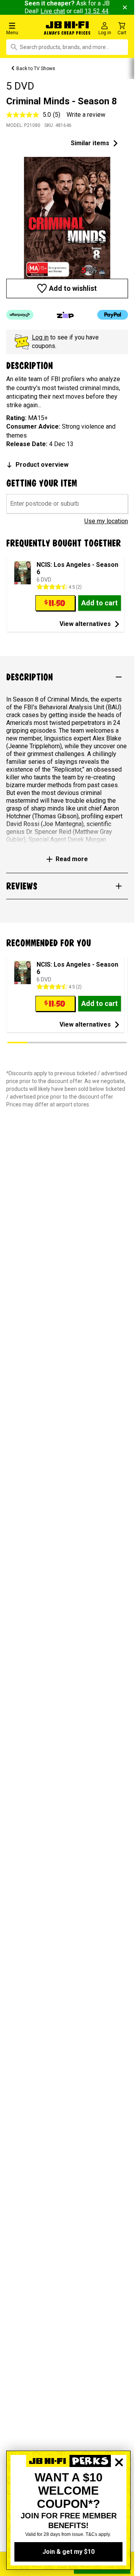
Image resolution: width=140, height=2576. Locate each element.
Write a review (86, 115)
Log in (40, 337)
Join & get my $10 (68, 2552)
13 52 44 (96, 11)
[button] (23, 28)
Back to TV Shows (36, 69)
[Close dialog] (119, 2489)
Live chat (53, 11)
